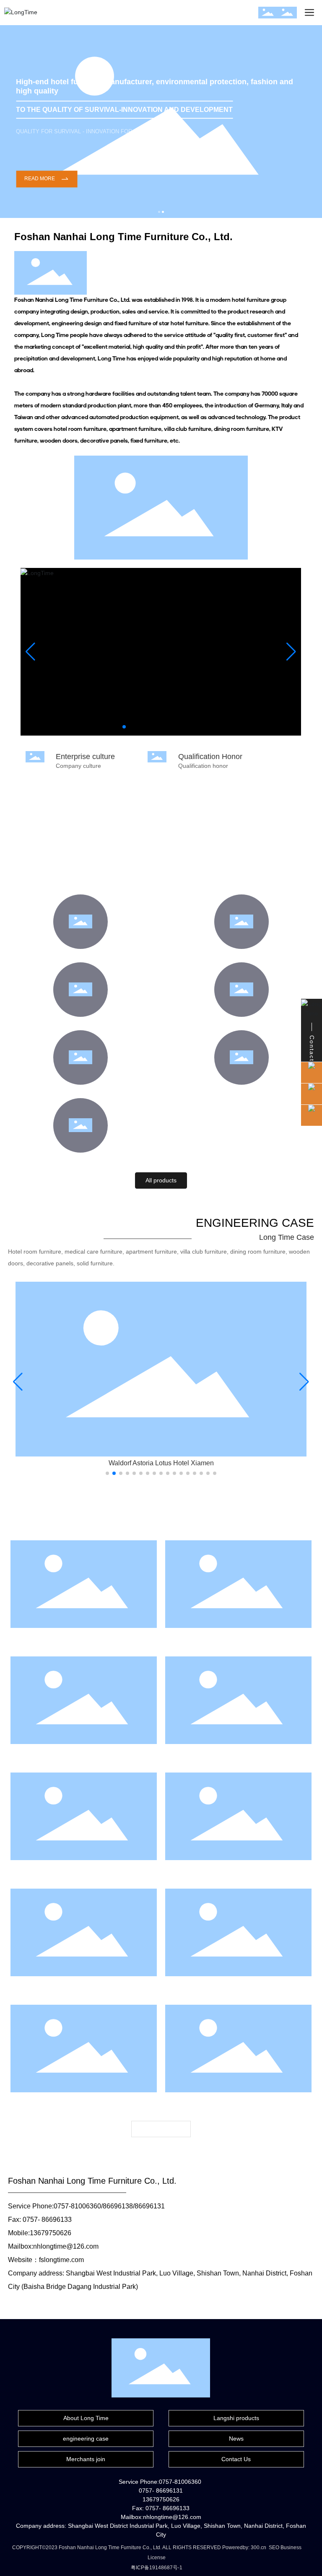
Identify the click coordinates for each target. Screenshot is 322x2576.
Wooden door (80, 1091)
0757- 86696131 (161, 2490)
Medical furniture (80, 1159)
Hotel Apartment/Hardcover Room (242, 955)
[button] (159, 212)
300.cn (258, 2547)
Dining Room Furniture (241, 1023)
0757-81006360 (77, 2206)
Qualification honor (203, 766)
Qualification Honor (210, 757)
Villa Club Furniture (80, 1023)
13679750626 (51, 2233)
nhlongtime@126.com (66, 2246)
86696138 (118, 2206)
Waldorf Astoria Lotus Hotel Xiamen (161, 1463)
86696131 (150, 2206)
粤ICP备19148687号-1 (157, 2568)
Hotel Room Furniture (81, 955)
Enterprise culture (85, 757)
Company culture (78, 766)
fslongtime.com (61, 2260)
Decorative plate (241, 1091)
